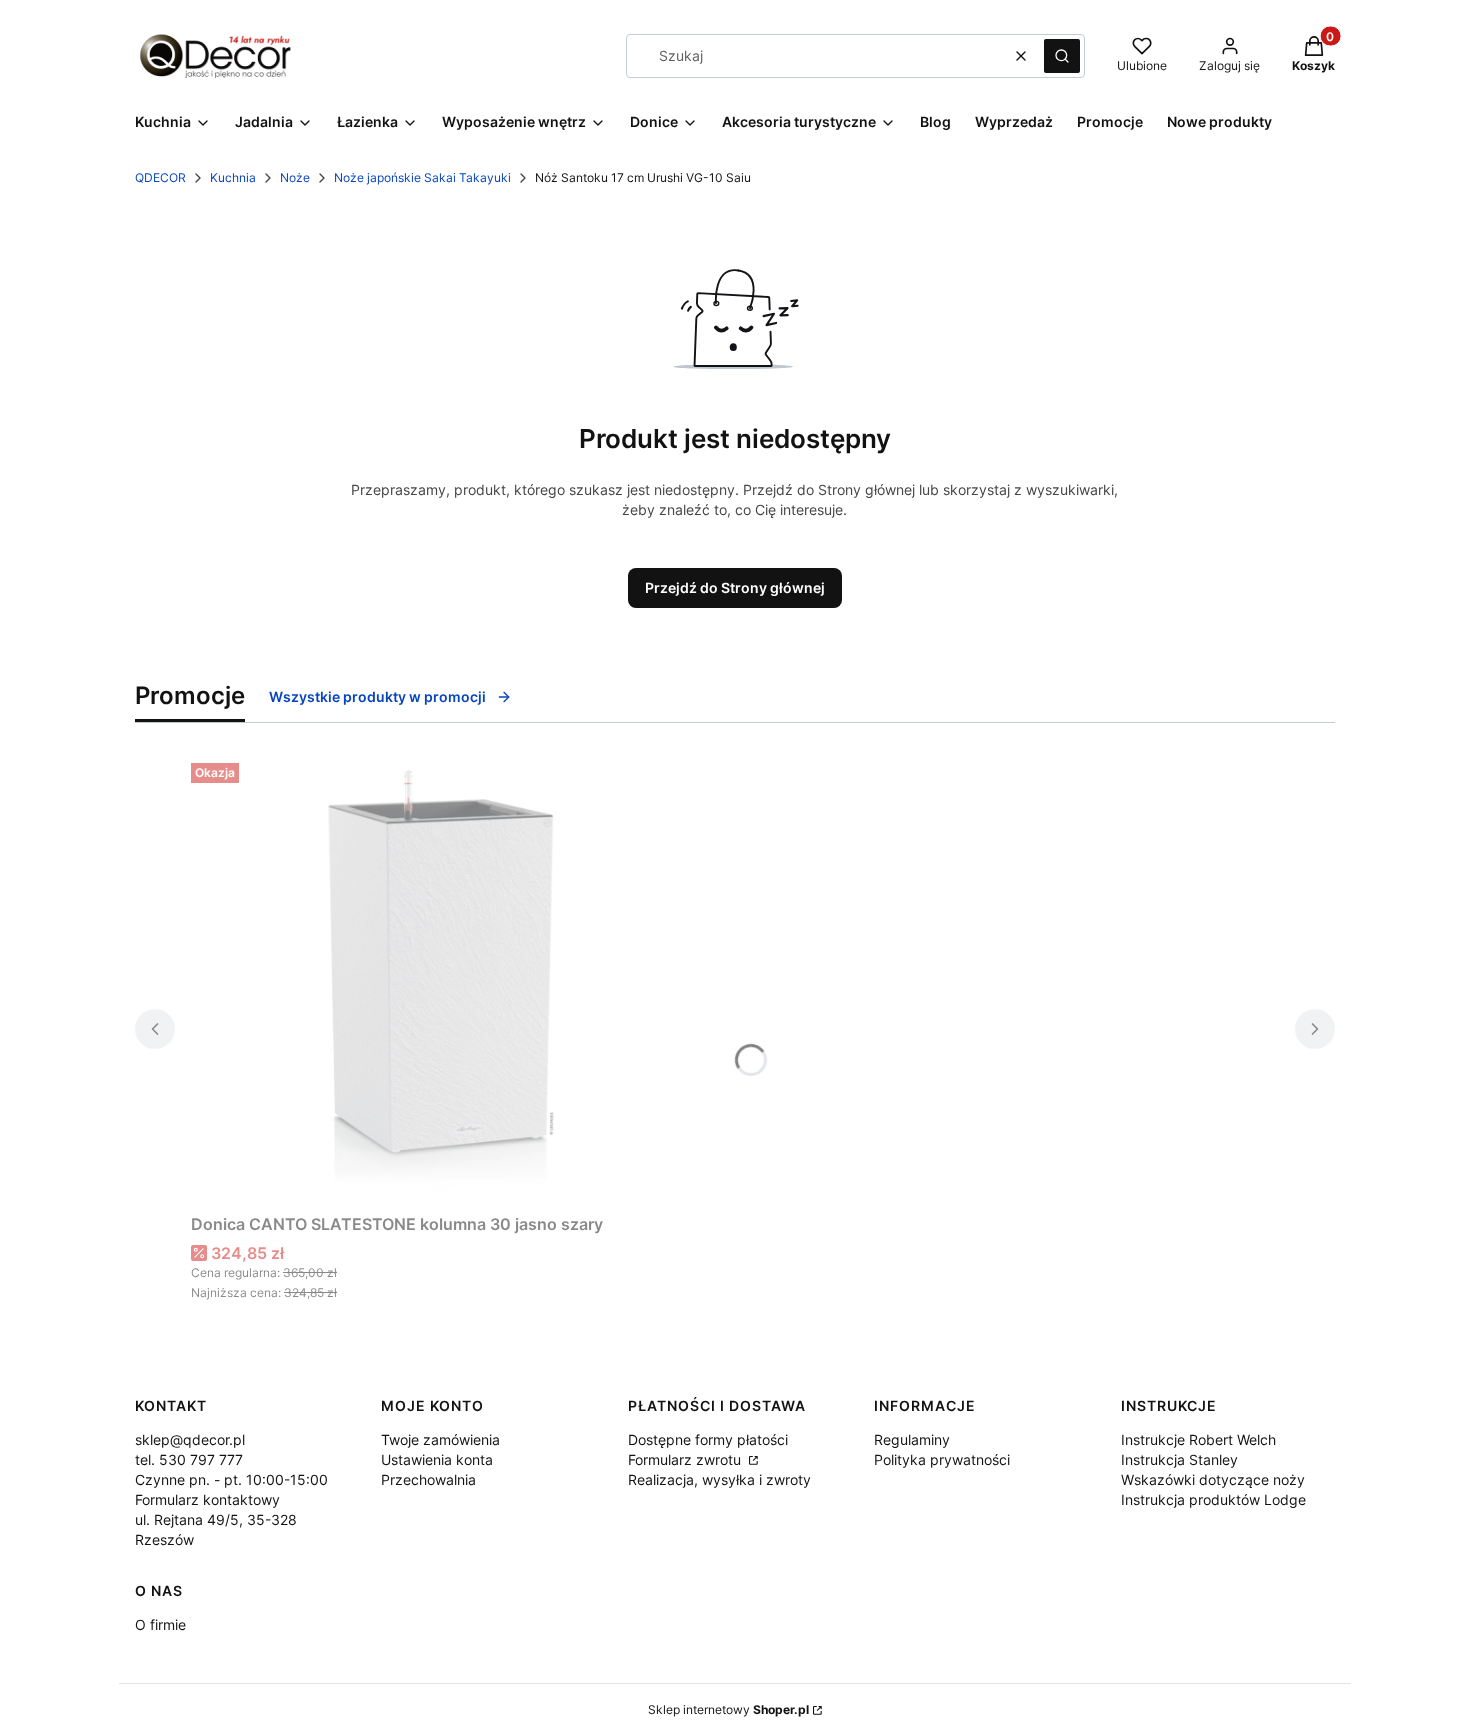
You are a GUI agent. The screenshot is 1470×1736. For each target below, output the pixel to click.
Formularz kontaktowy (207, 1499)
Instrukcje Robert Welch (1198, 1439)
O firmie (160, 1624)
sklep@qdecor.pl (190, 1439)
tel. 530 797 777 (189, 1459)
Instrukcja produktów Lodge (1213, 1499)
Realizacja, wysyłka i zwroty (719, 1479)
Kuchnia (233, 177)
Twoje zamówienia (440, 1439)
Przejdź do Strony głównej (735, 587)
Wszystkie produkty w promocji (377, 696)
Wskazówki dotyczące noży (1213, 1479)
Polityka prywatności (942, 1459)
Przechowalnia (428, 1479)
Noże (295, 177)
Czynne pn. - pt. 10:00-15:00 (231, 1479)
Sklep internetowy (728, 1709)
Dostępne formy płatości (708, 1439)
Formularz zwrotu (686, 1459)
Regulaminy (912, 1439)
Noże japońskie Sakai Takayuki (422, 177)
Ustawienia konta (437, 1459)
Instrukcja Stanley (1179, 1459)
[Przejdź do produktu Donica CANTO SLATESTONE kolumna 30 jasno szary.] (441, 980)
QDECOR (160, 177)
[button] (1062, 56)
